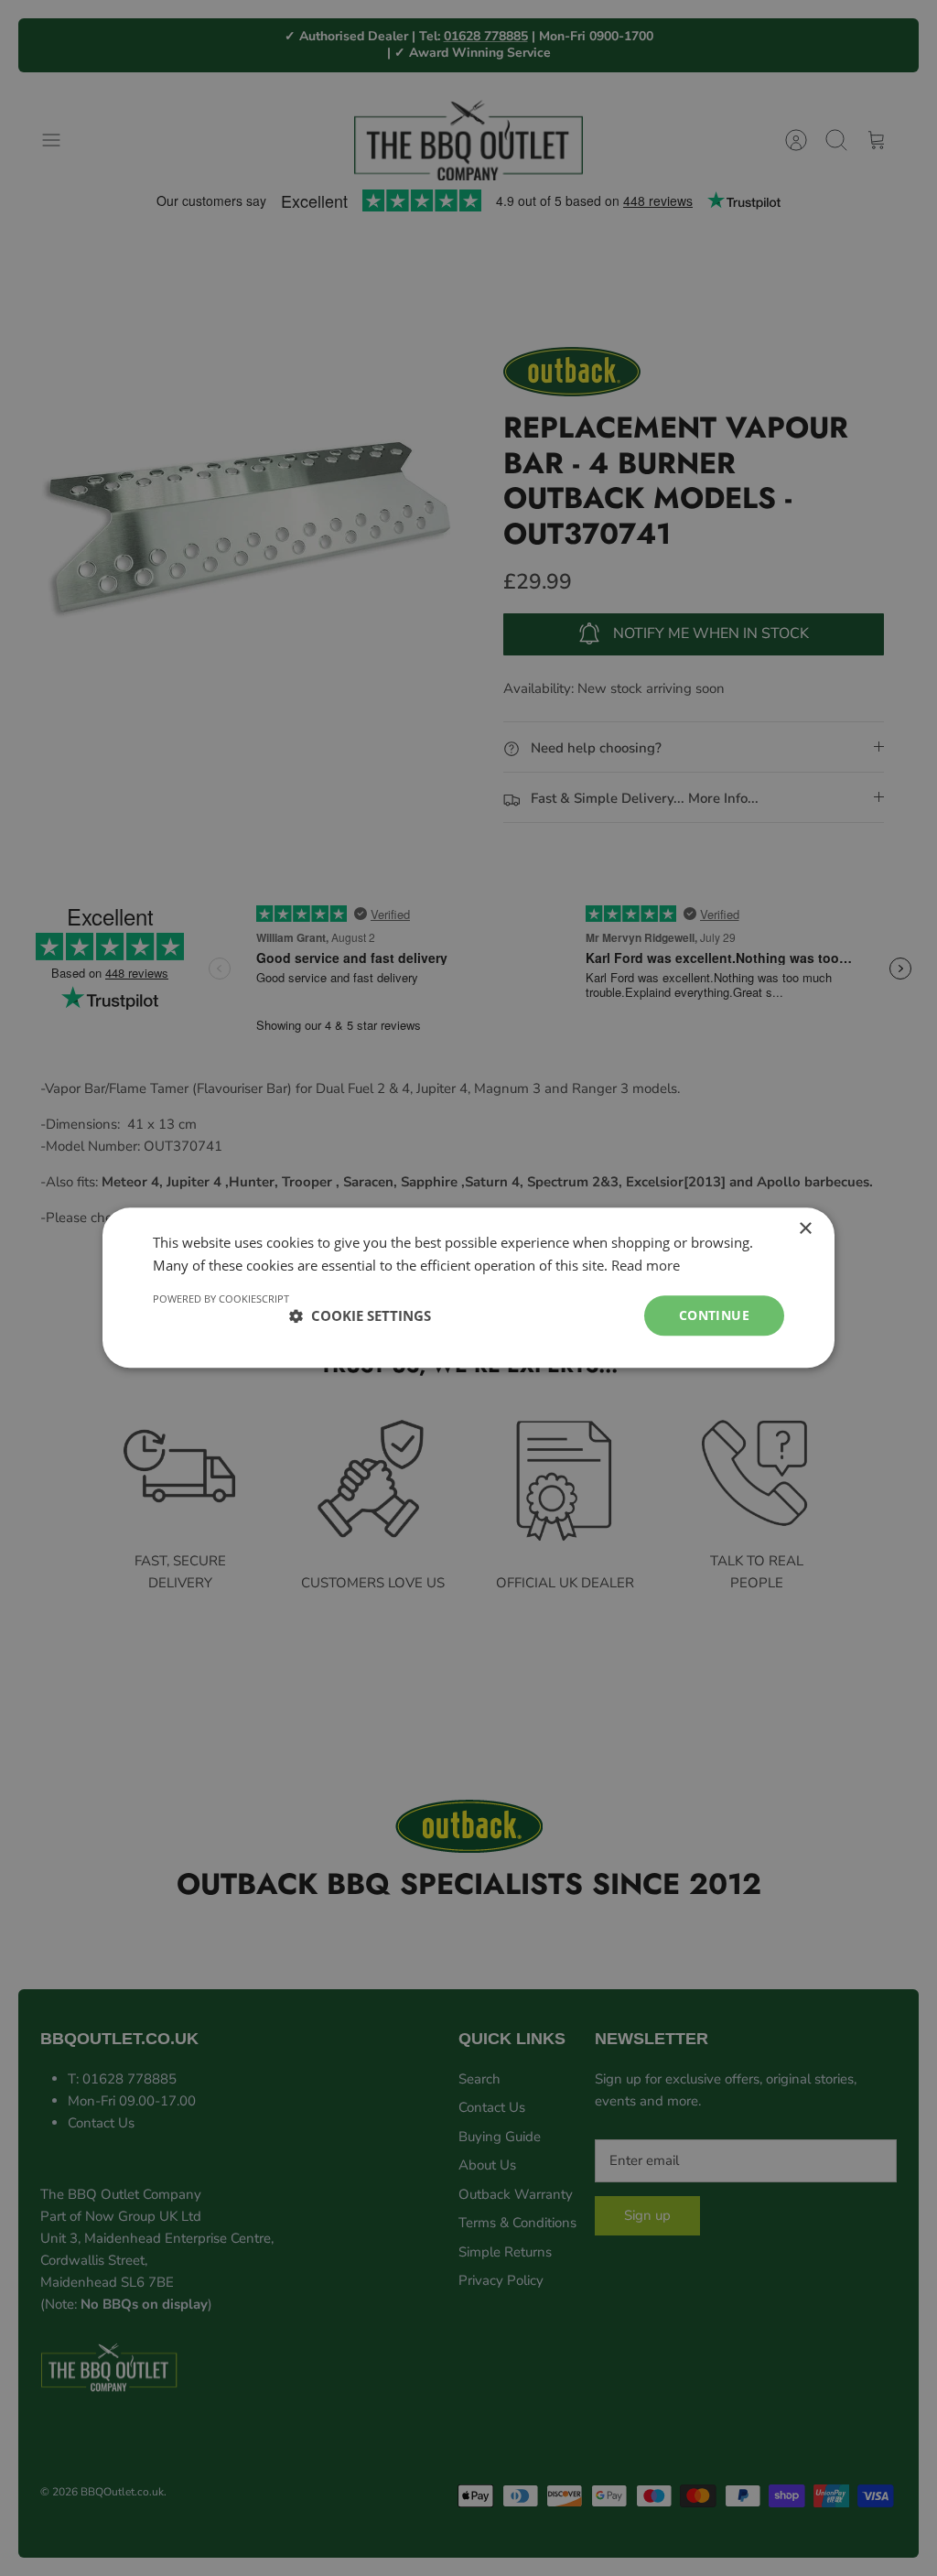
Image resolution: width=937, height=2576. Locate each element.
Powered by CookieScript (221, 1299)
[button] (360, 1315)
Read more (646, 1265)
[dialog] (468, 1288)
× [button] (805, 1229)
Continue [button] (714, 1315)
